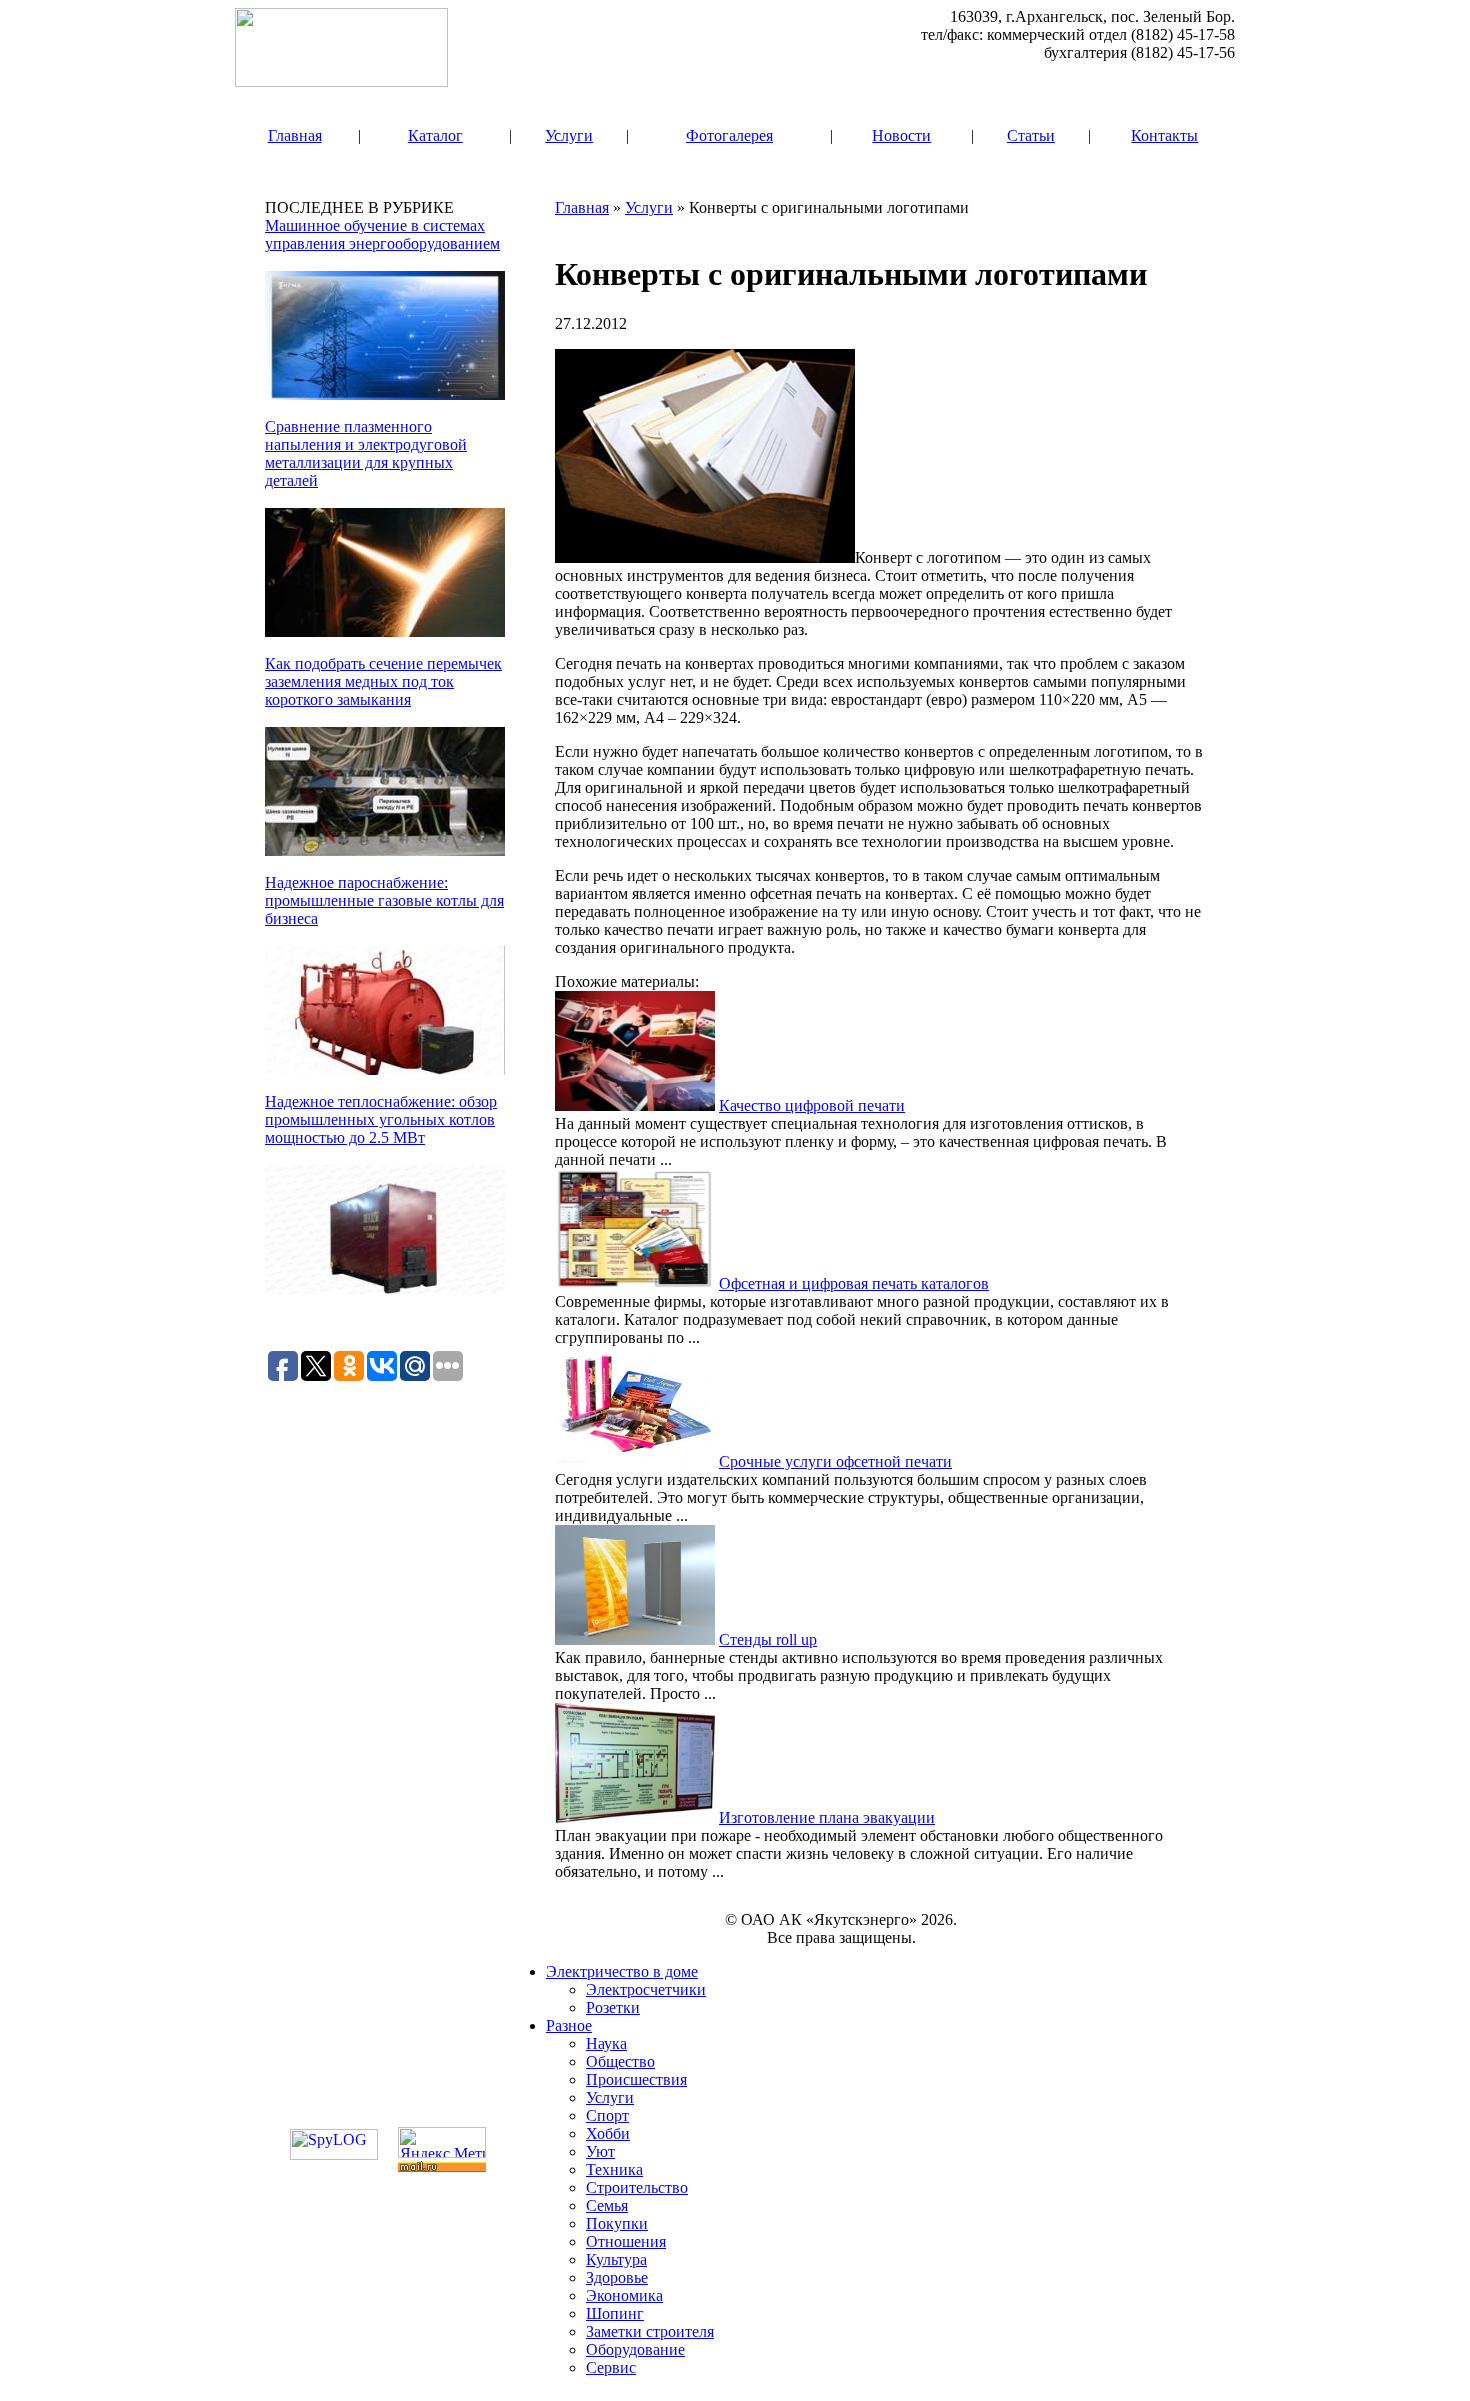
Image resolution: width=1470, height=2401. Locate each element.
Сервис (611, 2367)
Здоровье (617, 2277)
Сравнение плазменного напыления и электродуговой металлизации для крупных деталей (366, 453)
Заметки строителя (650, 2331)
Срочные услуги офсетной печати (835, 1461)
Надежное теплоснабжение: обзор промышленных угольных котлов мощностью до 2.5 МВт (381, 1119)
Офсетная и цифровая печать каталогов (854, 1283)
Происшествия (636, 2079)
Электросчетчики (646, 1989)
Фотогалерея (729, 135)
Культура (616, 2259)
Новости (901, 135)
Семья (607, 2205)
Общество (620, 2061)
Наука (606, 2043)
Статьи (1031, 135)
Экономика (624, 2295)
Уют (600, 2151)
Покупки (617, 2223)
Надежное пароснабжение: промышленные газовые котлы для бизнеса (384, 900)
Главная (295, 135)
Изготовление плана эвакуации (827, 1817)
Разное (569, 2025)
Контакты (1164, 135)
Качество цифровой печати (812, 1105)
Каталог (435, 135)
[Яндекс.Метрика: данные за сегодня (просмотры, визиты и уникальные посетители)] (442, 2142)
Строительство (637, 2187)
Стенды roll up (768, 1639)
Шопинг (615, 2313)
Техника (614, 2169)
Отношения (626, 2241)
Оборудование (635, 2349)
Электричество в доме (622, 1971)
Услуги (569, 135)
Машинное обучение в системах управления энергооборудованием (382, 234)
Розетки (613, 2007)
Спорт (607, 2115)
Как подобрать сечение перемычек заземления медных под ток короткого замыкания (383, 681)
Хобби (608, 2133)
